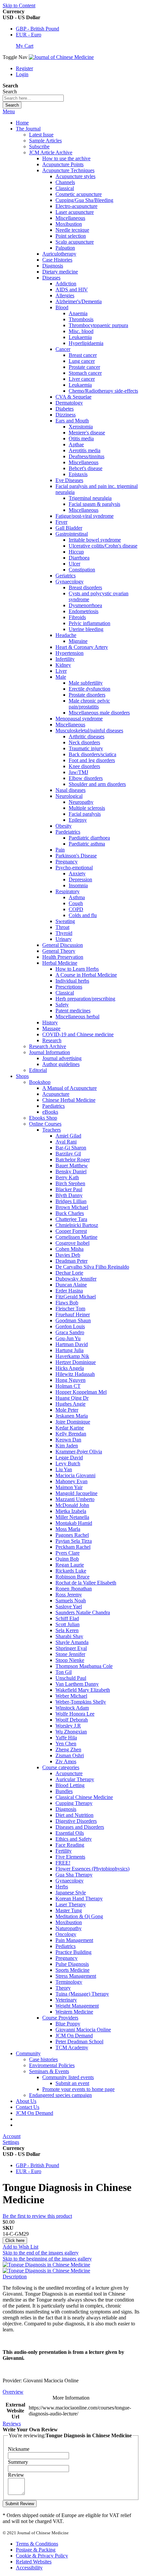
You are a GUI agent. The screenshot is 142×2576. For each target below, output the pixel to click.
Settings (11, 2142)
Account (12, 2136)
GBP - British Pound (37, 29)
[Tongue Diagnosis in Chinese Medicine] (46, 2265)
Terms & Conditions (37, 2544)
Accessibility (29, 2568)
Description (15, 2277)
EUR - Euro (29, 35)
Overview (13, 2392)
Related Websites (34, 2562)
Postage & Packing (36, 2550)
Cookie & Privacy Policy (42, 2556)
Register (24, 68)
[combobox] (33, 98)
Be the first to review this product (37, 2216)
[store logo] (61, 57)
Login (22, 74)
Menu (9, 111)
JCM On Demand (35, 2113)
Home (22, 123)
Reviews (12, 2424)
